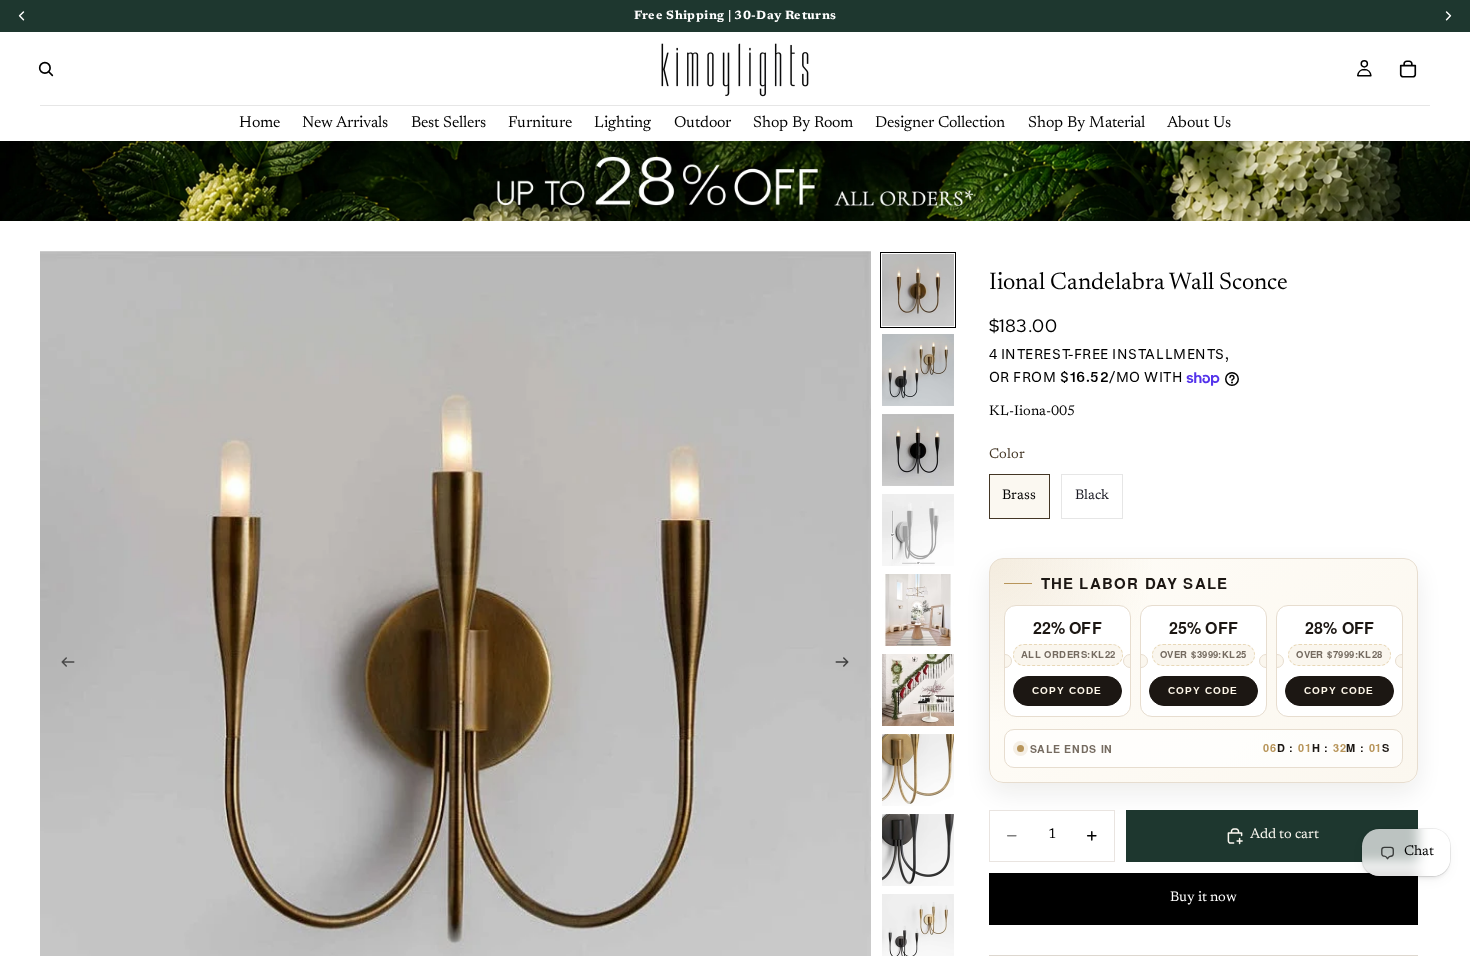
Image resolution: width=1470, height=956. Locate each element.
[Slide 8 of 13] (918, 850)
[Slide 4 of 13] (918, 530)
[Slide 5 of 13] (918, 610)
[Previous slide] (62, 666)
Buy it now (1203, 898)
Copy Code (1067, 690)
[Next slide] (849, 666)
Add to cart (1284, 835)
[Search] (46, 69)
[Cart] (1408, 69)
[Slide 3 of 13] (918, 450)
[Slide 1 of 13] (918, 290)
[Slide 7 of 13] (918, 770)
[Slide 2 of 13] (918, 370)
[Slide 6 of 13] (918, 690)
